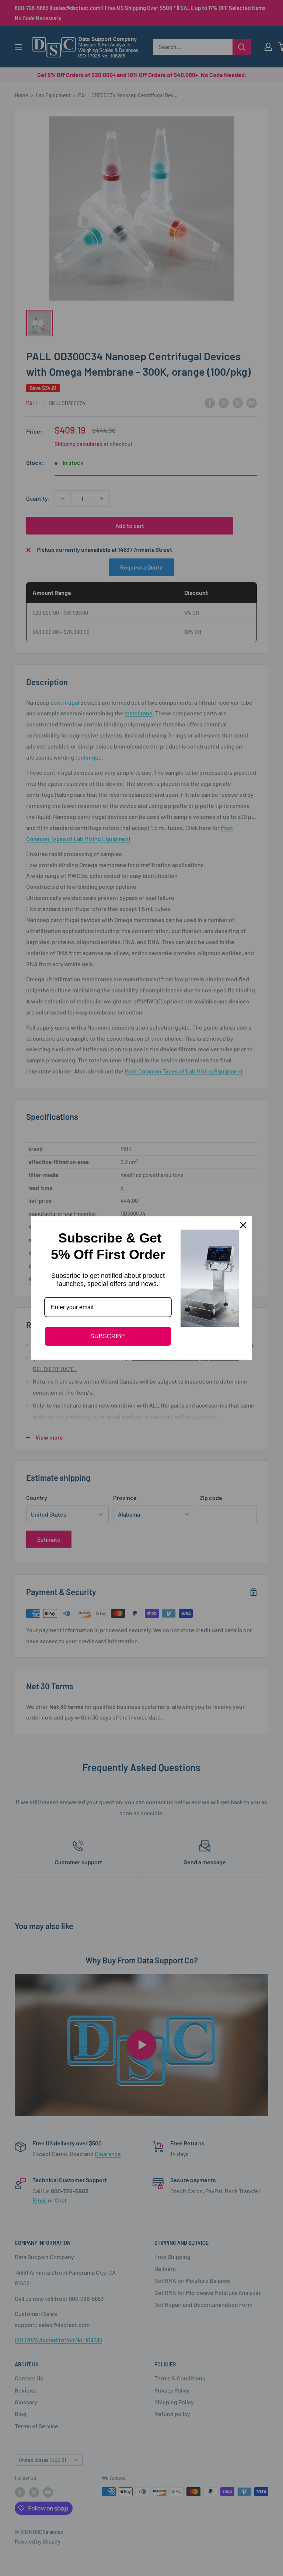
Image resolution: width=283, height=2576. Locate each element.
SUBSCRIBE (108, 1336)
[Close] (243, 1225)
